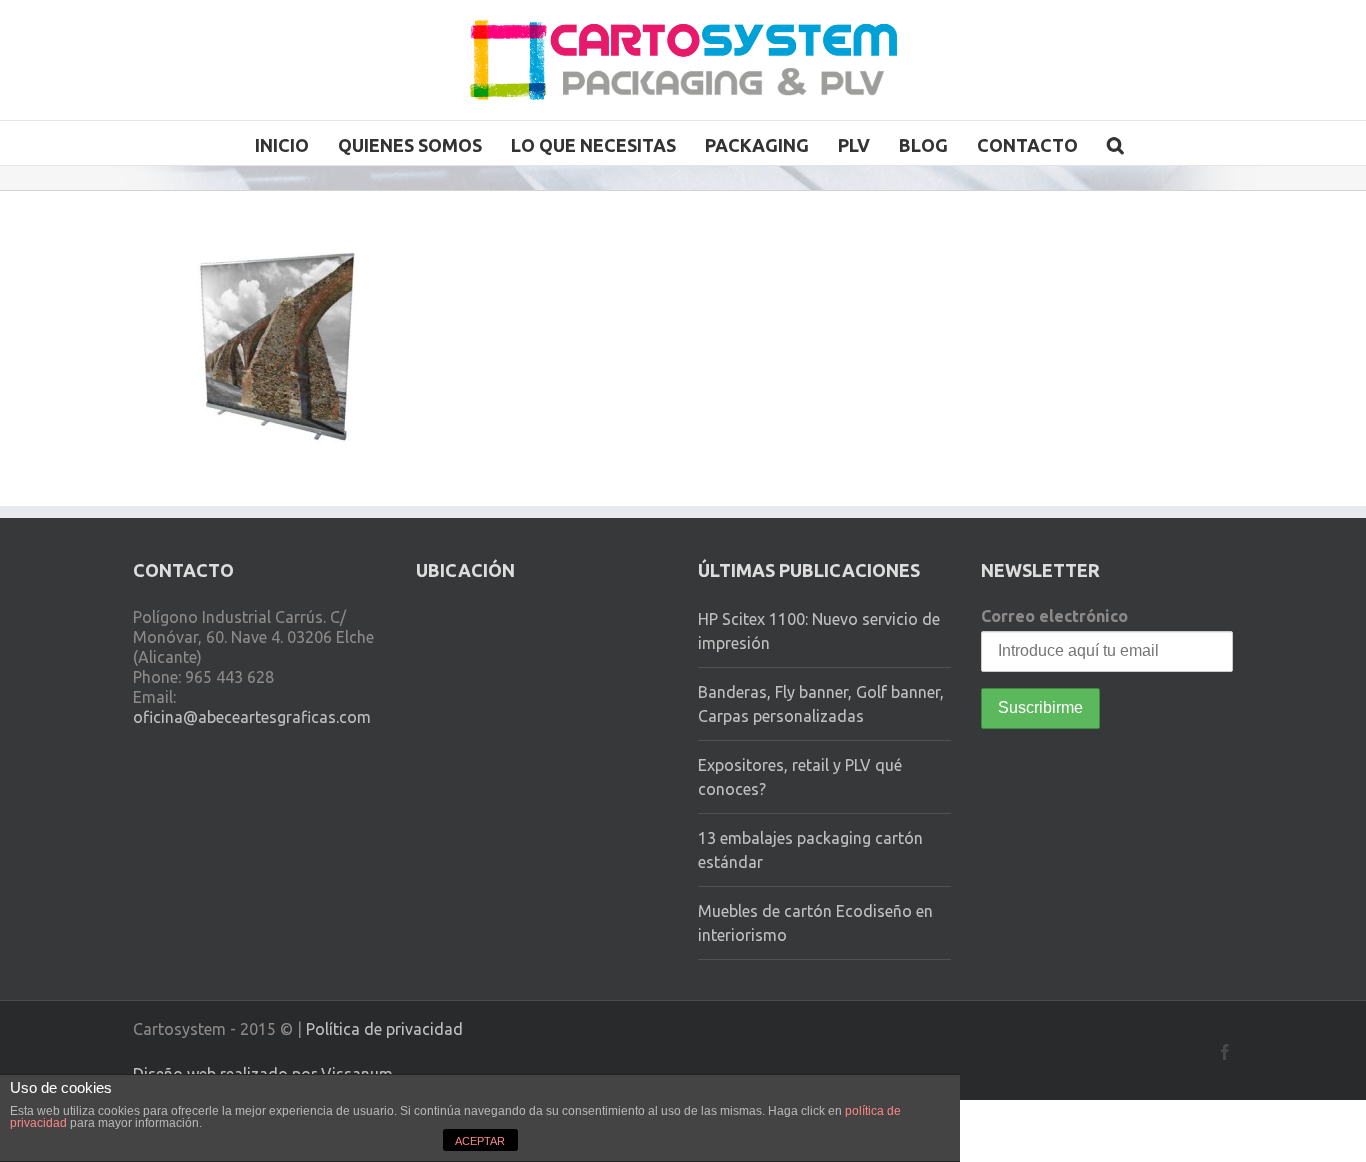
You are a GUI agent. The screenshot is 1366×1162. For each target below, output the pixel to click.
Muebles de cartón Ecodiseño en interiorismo (815, 923)
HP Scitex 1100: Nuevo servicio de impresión (819, 631)
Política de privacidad (384, 1029)
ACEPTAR (480, 1141)
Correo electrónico (1054, 616)
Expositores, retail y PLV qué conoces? (800, 777)
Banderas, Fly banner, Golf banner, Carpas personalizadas (821, 704)
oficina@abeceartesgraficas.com (252, 717)
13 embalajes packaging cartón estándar (810, 850)
